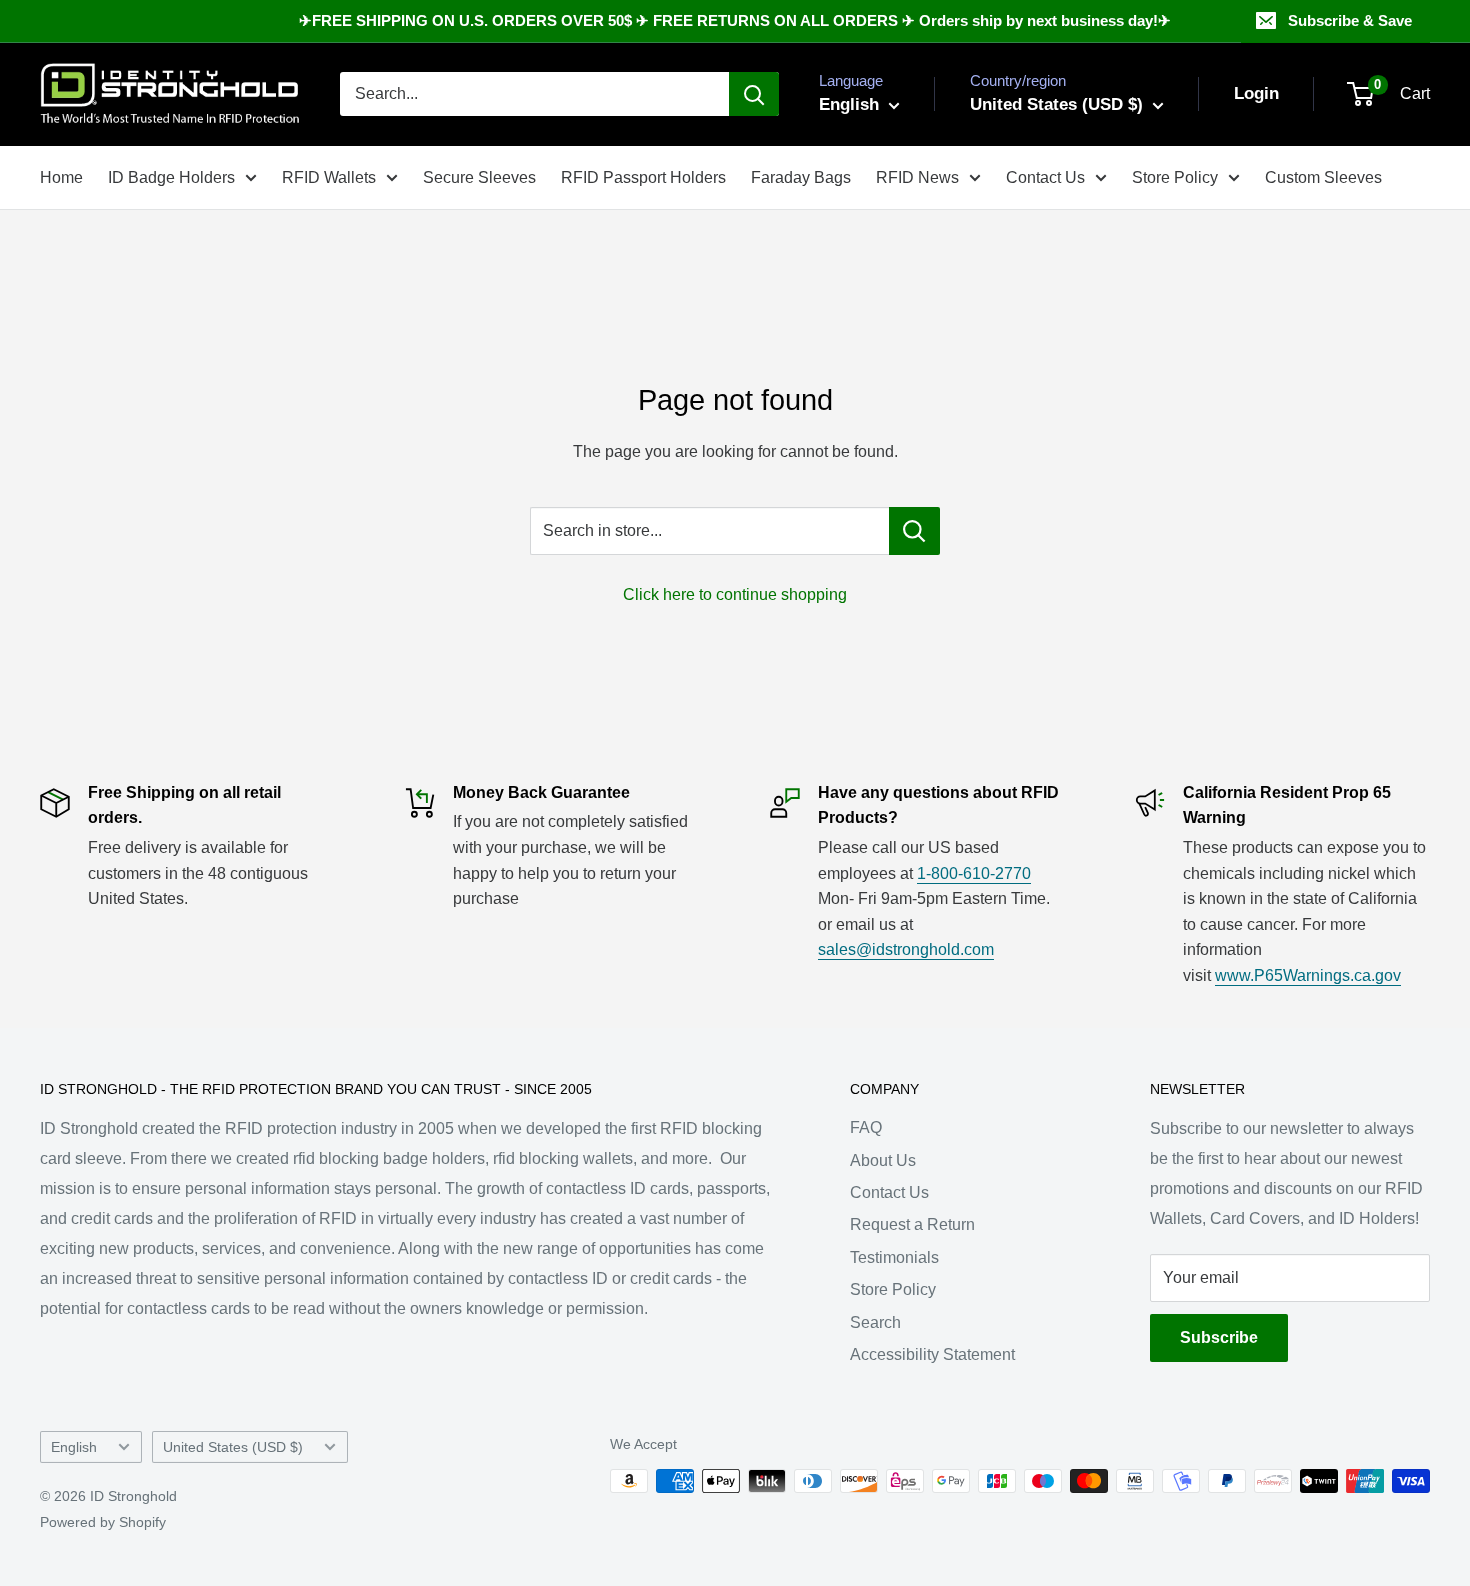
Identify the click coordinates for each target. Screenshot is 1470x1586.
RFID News (917, 177)
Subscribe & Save (1350, 20)
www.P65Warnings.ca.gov (1308, 975)
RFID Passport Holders (643, 177)
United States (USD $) (233, 1447)
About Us (883, 1160)
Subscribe (1219, 1337)
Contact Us (1045, 177)
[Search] (754, 94)
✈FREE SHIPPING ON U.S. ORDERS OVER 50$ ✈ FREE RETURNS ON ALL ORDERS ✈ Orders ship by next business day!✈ (735, 20)
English (74, 1447)
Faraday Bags (801, 177)
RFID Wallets (329, 177)
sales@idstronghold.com (906, 949)
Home (61, 177)
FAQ (866, 1127)
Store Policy (1175, 177)
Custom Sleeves (1323, 177)
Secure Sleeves (479, 177)
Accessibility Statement (932, 1354)
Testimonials (894, 1257)
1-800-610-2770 (974, 873)
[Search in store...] (914, 531)
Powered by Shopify (103, 1522)
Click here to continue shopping (735, 594)
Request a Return (912, 1224)
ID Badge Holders (171, 177)
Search (875, 1322)
